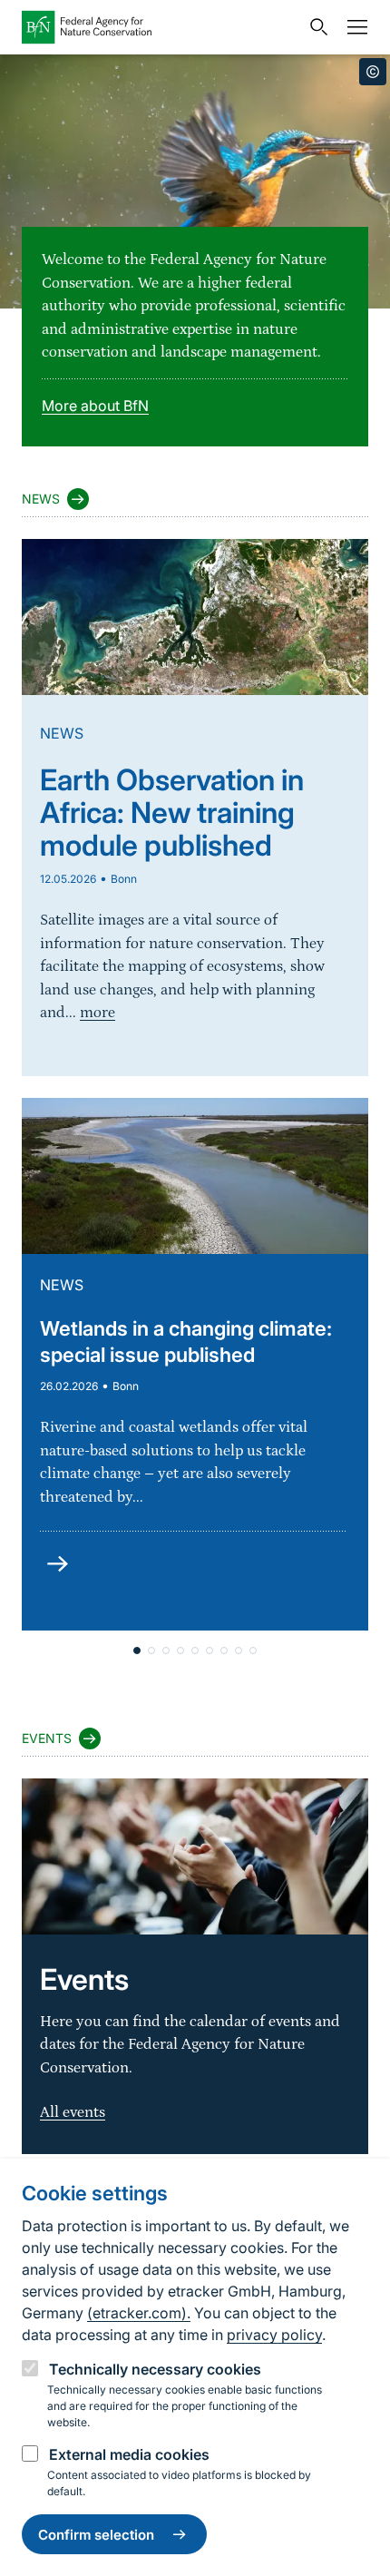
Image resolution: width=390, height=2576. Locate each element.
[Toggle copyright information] (373, 72)
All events (73, 2112)
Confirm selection (96, 2535)
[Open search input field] (315, 27)
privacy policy (274, 2335)
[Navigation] (353, 27)
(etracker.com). (139, 2313)
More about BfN (95, 406)
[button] (137, 1650)
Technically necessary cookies (155, 2369)
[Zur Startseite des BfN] (161, 27)
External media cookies (129, 2454)
